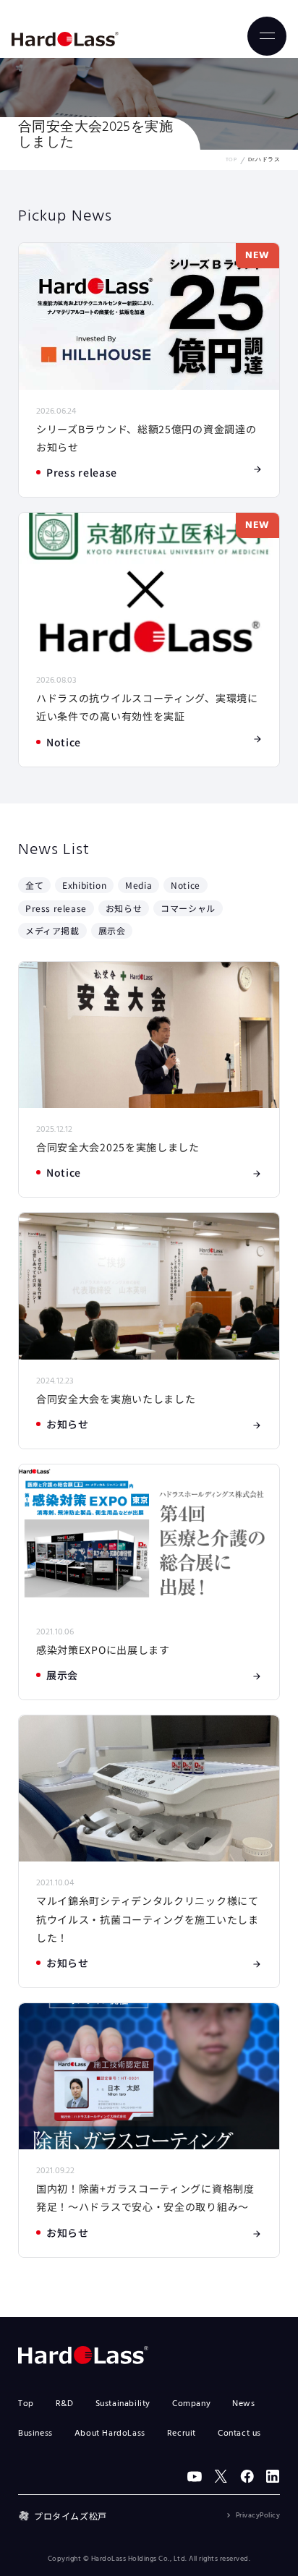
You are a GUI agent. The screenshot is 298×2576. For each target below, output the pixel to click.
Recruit (182, 2434)
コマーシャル (188, 908)
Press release (56, 908)
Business (35, 2434)
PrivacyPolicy (258, 2515)
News (243, 2404)
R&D (65, 2404)
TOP (231, 160)
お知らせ (124, 908)
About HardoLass (110, 2434)
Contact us (239, 2434)
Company (191, 2404)
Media (139, 885)
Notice (186, 885)
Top (26, 2404)
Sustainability (123, 2404)
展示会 (112, 930)
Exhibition (84, 885)
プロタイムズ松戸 (71, 2516)
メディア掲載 (52, 930)
